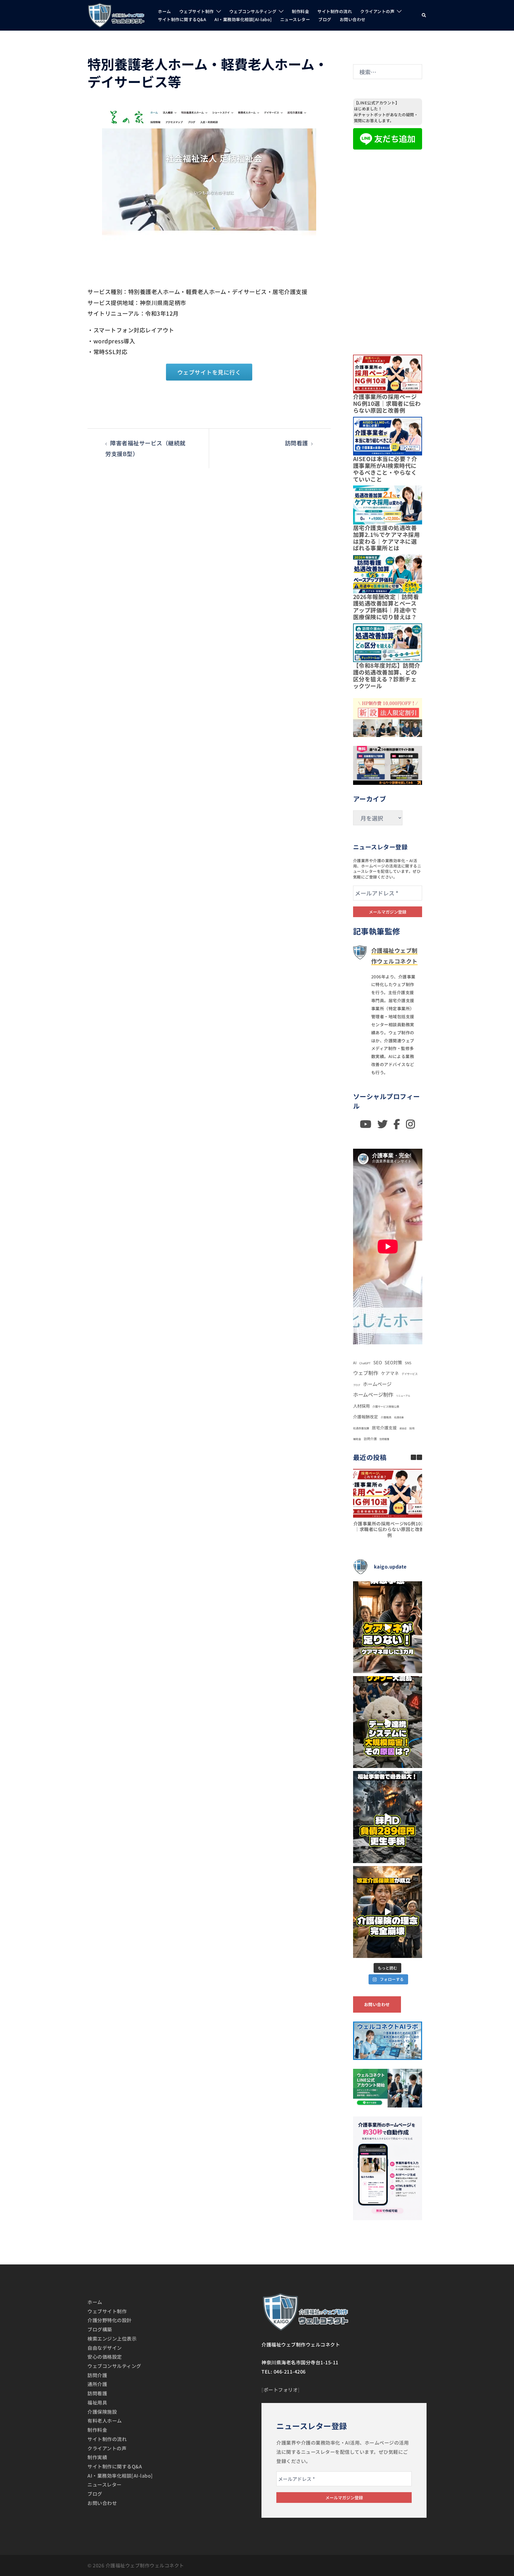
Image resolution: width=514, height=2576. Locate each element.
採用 (412, 1428)
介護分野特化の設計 (110, 2320)
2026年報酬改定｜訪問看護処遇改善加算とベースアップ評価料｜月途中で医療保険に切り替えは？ (386, 607)
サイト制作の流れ (335, 11)
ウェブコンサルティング (253, 11)
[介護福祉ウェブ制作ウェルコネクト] (116, 14)
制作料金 (300, 11)
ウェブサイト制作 (197, 11)
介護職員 (386, 1417)
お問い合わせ (353, 19)
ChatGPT (365, 1363)
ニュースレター (295, 19)
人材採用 (361, 1406)
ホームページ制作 (373, 1394)
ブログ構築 (100, 2329)
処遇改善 (399, 1417)
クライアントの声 (377, 11)
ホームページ (377, 1384)
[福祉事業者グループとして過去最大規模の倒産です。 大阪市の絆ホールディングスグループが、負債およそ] (388, 1817)
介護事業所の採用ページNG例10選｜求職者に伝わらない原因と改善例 (387, 403)
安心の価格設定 (105, 2357)
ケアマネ (390, 1373)
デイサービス (410, 1374)
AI (355, 1363)
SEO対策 (393, 1362)
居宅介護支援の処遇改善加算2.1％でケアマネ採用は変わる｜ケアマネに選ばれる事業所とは (387, 538)
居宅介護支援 (384, 1428)
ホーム (164, 11)
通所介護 (97, 2384)
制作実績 (97, 2457)
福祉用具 (97, 2402)
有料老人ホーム (105, 2421)
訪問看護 (297, 443)
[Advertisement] (388, 248)
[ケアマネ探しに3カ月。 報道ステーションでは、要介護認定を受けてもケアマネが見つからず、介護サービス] (388, 1627)
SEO (378, 1362)
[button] (424, 15)
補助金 (357, 1439)
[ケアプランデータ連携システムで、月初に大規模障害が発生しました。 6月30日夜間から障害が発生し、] (388, 1722)
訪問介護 (370, 1439)
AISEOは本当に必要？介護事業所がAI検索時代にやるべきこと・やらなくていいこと (385, 469)
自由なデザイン (105, 2348)
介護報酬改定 (366, 1417)
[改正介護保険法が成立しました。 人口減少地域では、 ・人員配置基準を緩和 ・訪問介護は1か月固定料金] (388, 1912)
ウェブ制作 (366, 1373)
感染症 (403, 1428)
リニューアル (403, 1396)
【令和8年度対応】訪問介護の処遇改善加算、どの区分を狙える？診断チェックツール (387, 675)
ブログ (325, 19)
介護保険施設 (102, 2412)
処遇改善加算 (361, 1428)
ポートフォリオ (281, 2390)
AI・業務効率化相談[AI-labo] (243, 19)
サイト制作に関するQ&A (182, 19)
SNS (408, 1363)
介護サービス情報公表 (386, 1406)
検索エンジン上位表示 (112, 2338)
